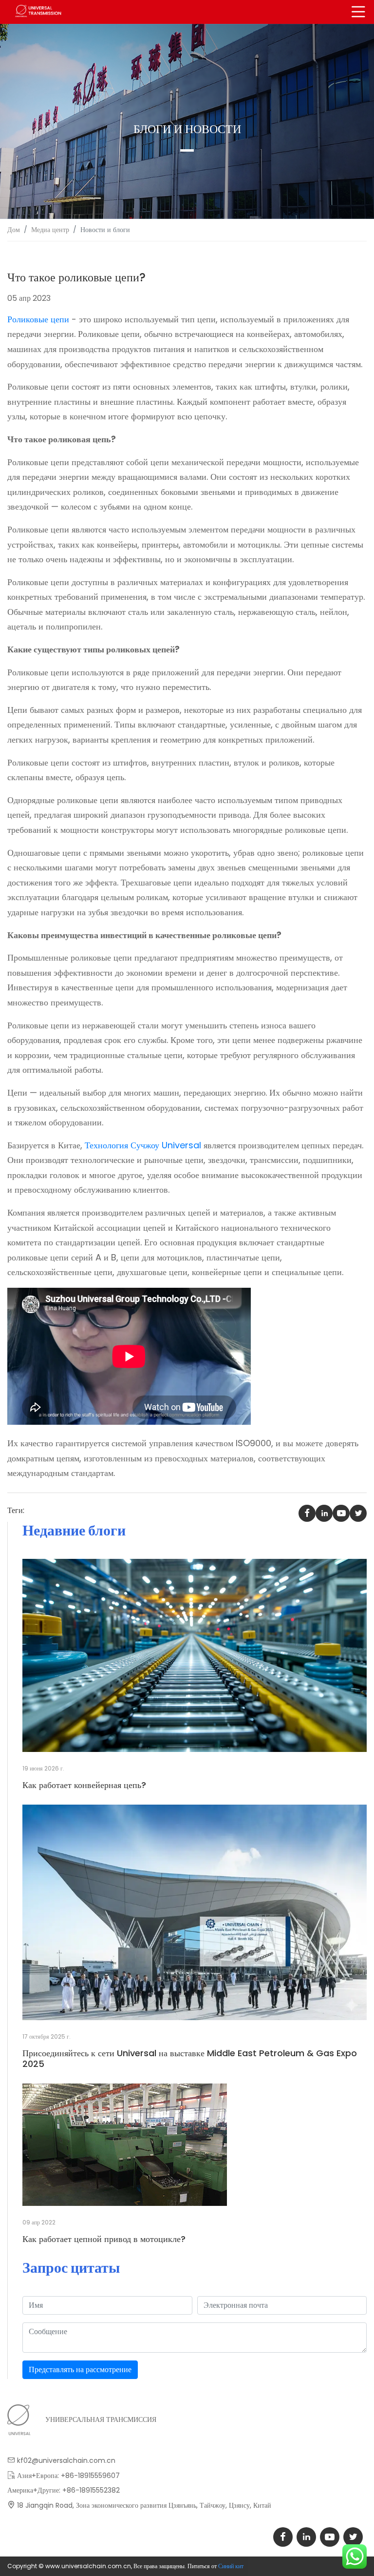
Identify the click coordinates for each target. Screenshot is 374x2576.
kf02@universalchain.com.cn (66, 2460)
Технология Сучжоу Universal (143, 1145)
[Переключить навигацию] (358, 12)
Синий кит (231, 2566)
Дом (14, 230)
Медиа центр (50, 230)
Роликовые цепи (38, 319)
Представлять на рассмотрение (80, 2370)
